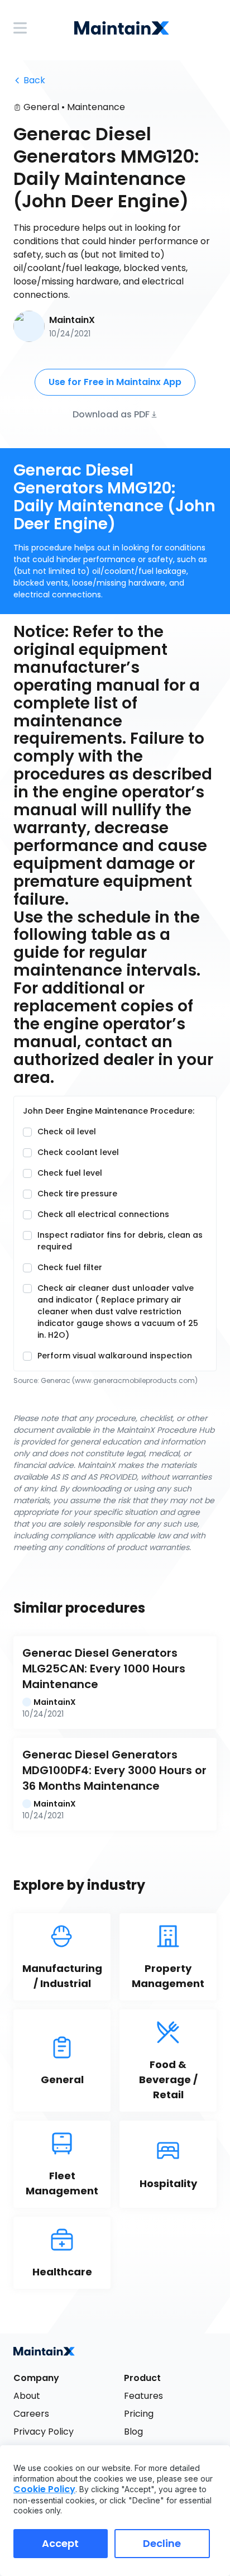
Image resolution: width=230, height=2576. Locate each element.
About (27, 2396)
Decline (162, 2543)
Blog (133, 2432)
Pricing (139, 2414)
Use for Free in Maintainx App (115, 382)
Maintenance (96, 107)
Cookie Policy (44, 2489)
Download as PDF (111, 414)
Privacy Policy (44, 2432)
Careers (31, 2414)
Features (143, 2396)
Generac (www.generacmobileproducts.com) (119, 1380)
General (41, 107)
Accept (60, 2543)
